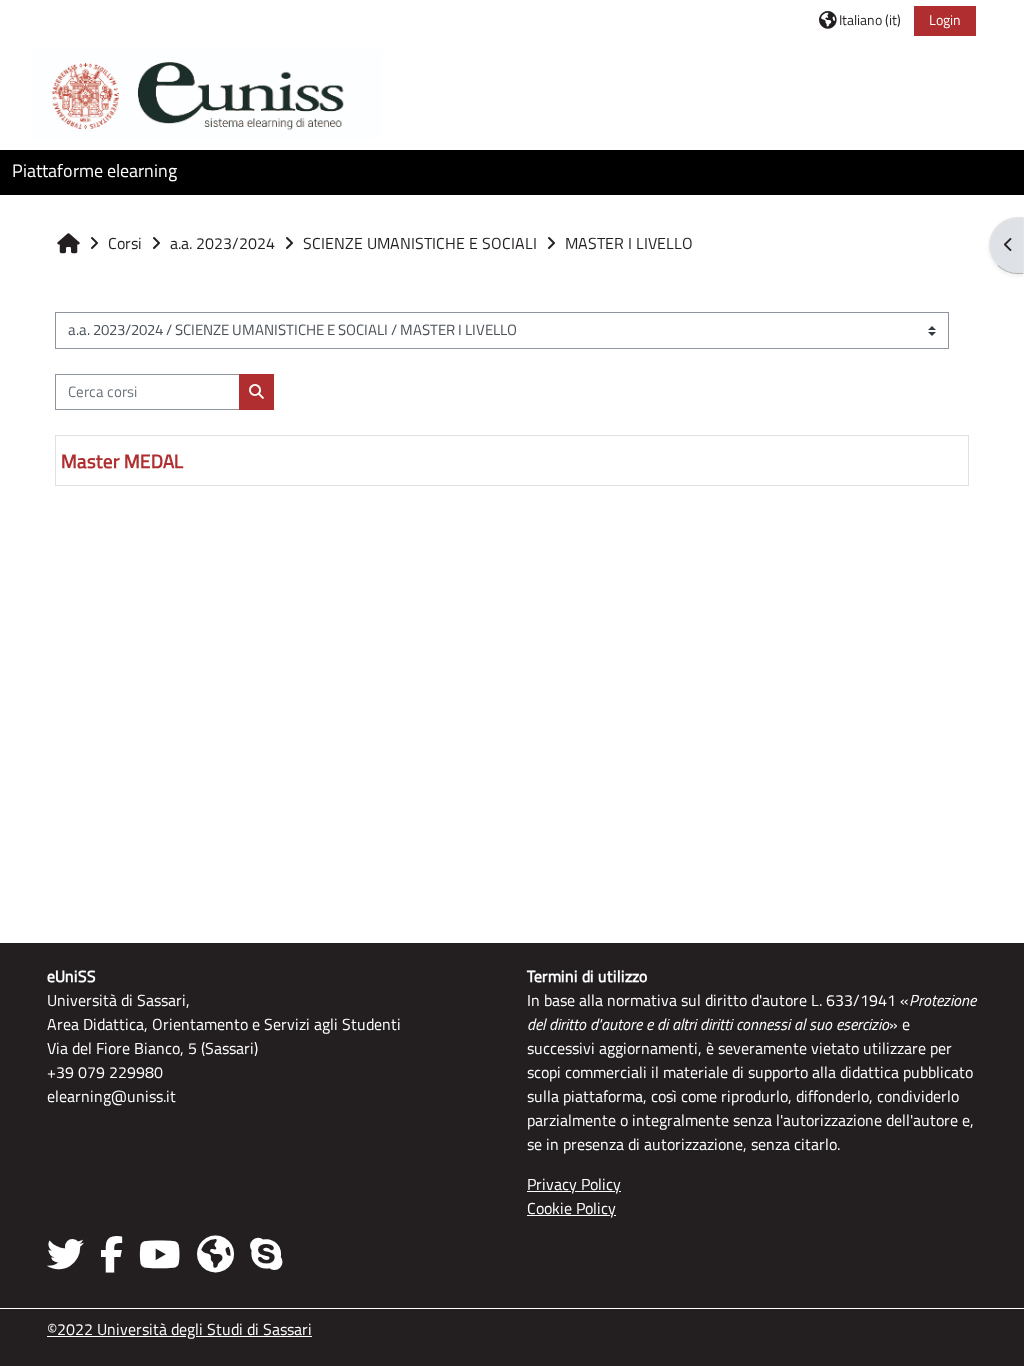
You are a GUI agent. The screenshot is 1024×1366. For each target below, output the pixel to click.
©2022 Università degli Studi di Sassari (179, 1329)
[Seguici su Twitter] (69, 1254)
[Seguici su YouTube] (160, 1254)
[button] (860, 19)
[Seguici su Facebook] (111, 1254)
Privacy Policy (574, 1184)
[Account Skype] (266, 1254)
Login (945, 19)
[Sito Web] (215, 1254)
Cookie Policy (571, 1208)
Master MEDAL (122, 460)
